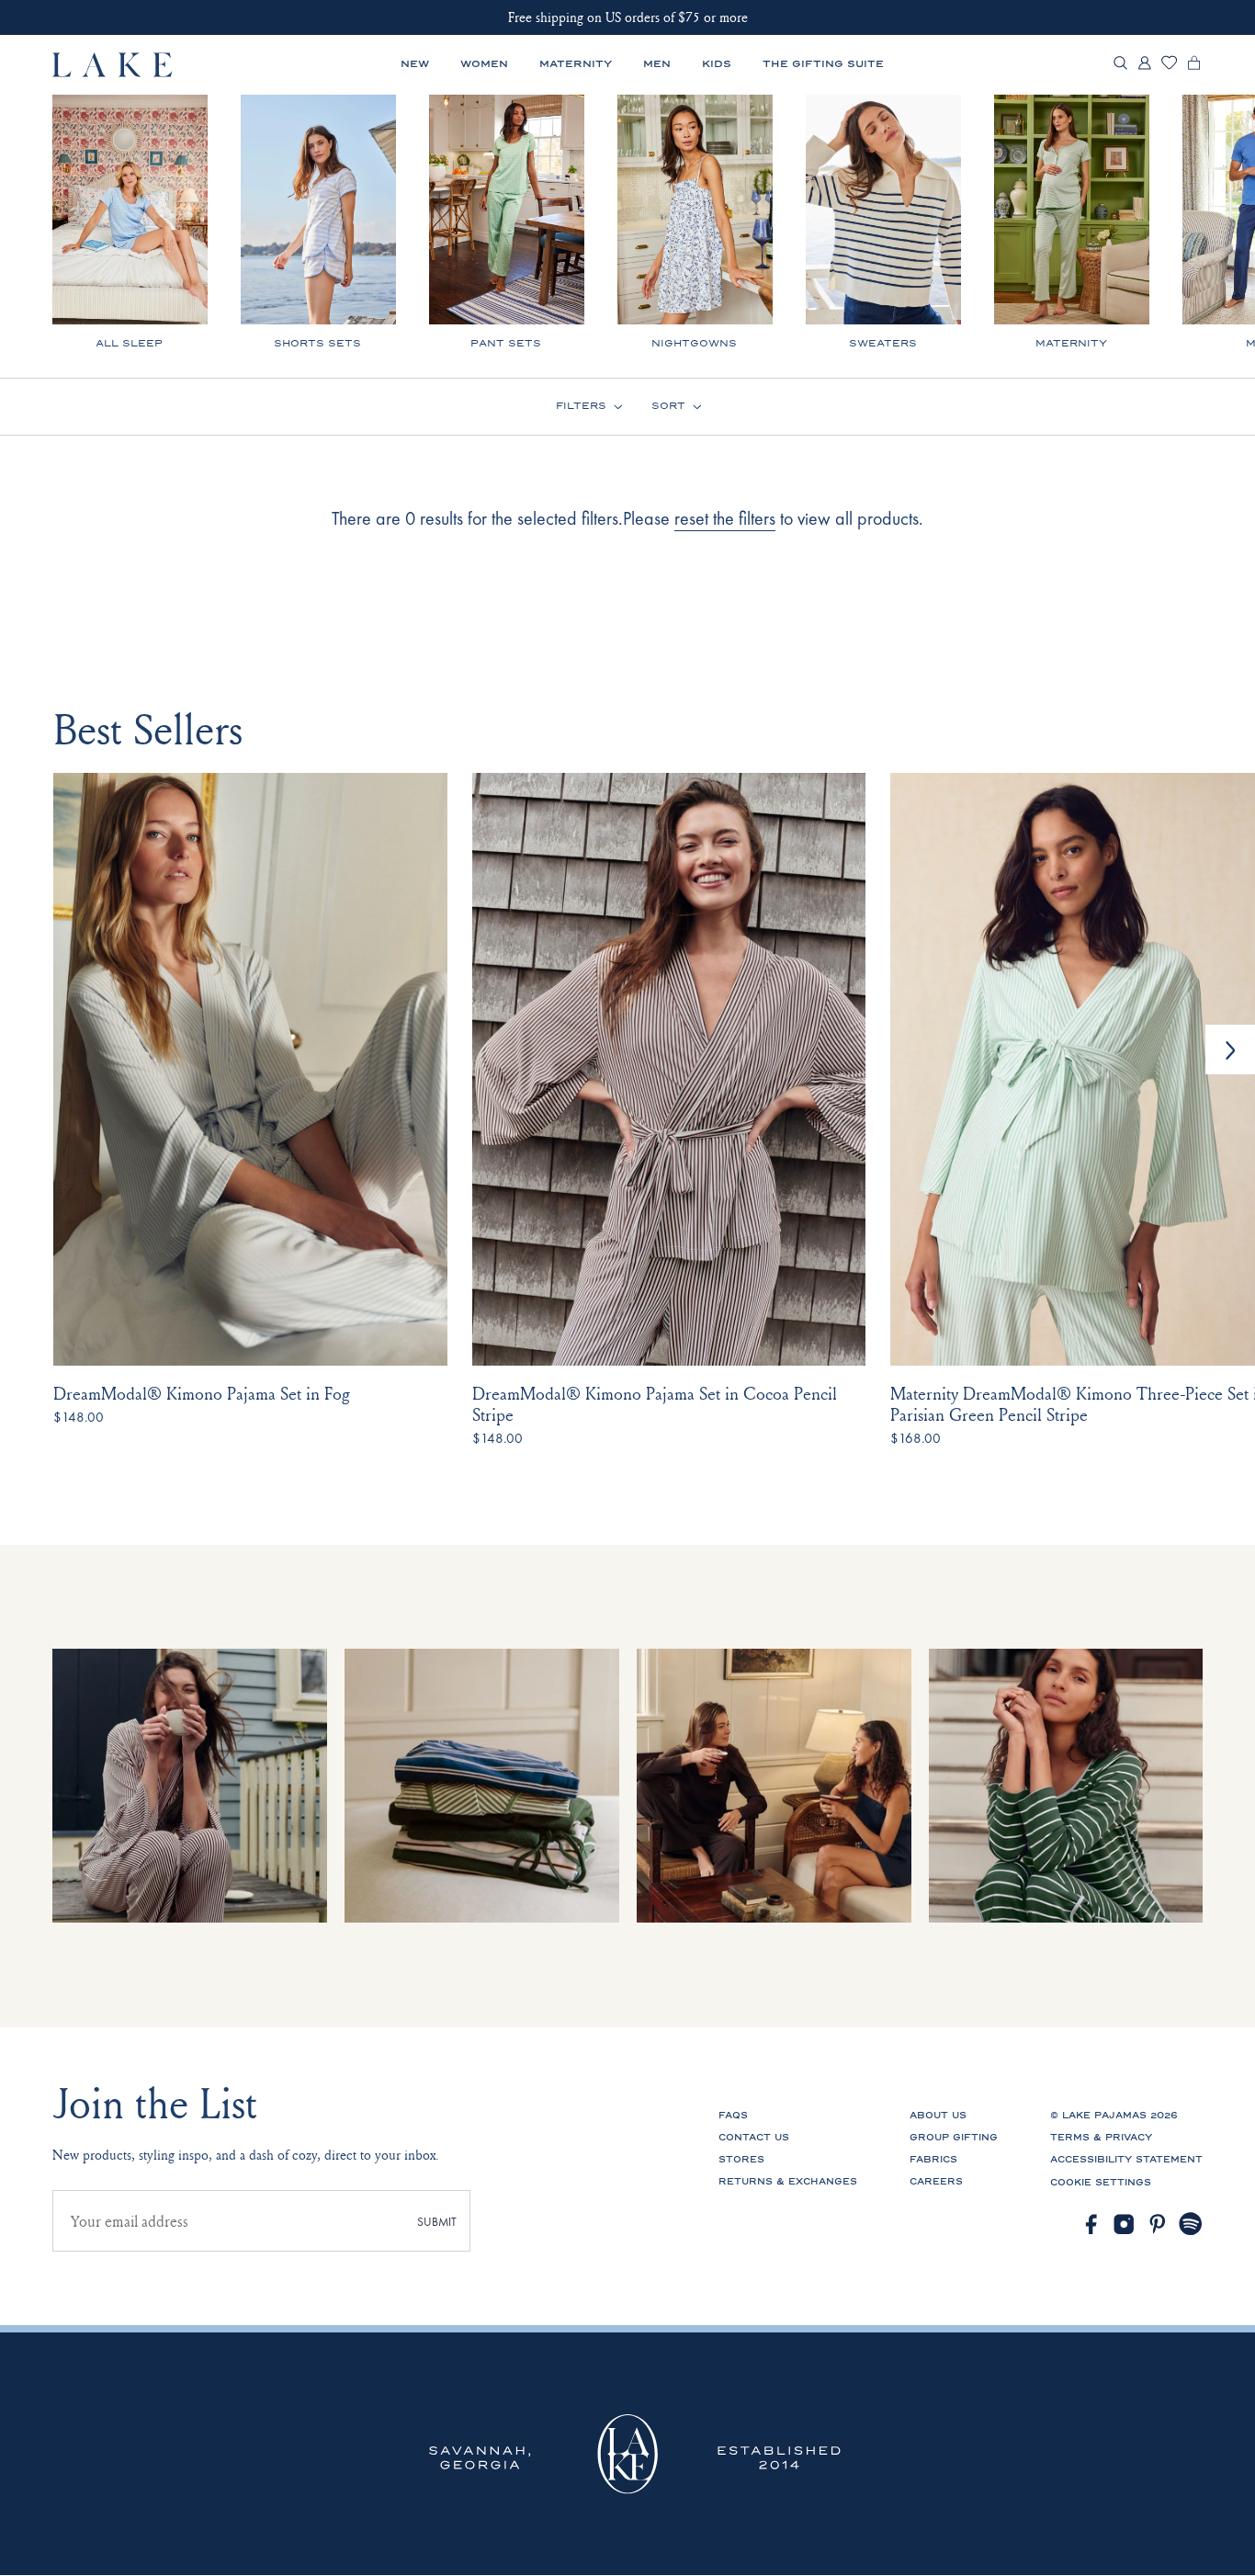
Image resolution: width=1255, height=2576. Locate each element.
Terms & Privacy (1101, 2138)
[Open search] (1120, 65)
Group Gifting (954, 2138)
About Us (938, 2116)
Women (484, 64)
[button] (1230, 1050)
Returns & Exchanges (788, 2182)
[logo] (113, 65)
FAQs (733, 2116)
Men (657, 64)
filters (581, 407)
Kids (717, 64)
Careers (936, 2182)
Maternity (576, 64)
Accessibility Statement (1126, 2160)
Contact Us (754, 2138)
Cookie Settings (1101, 2183)
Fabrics (933, 2160)
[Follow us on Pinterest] (1158, 2224)
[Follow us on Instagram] (1124, 2224)
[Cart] (1194, 68)
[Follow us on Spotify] (1191, 2224)
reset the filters (725, 518)
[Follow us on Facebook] (1091, 2224)
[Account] (1144, 68)
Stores (741, 2160)
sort (668, 407)
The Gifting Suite (823, 64)
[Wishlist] (1169, 66)
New (415, 64)
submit (437, 2222)
